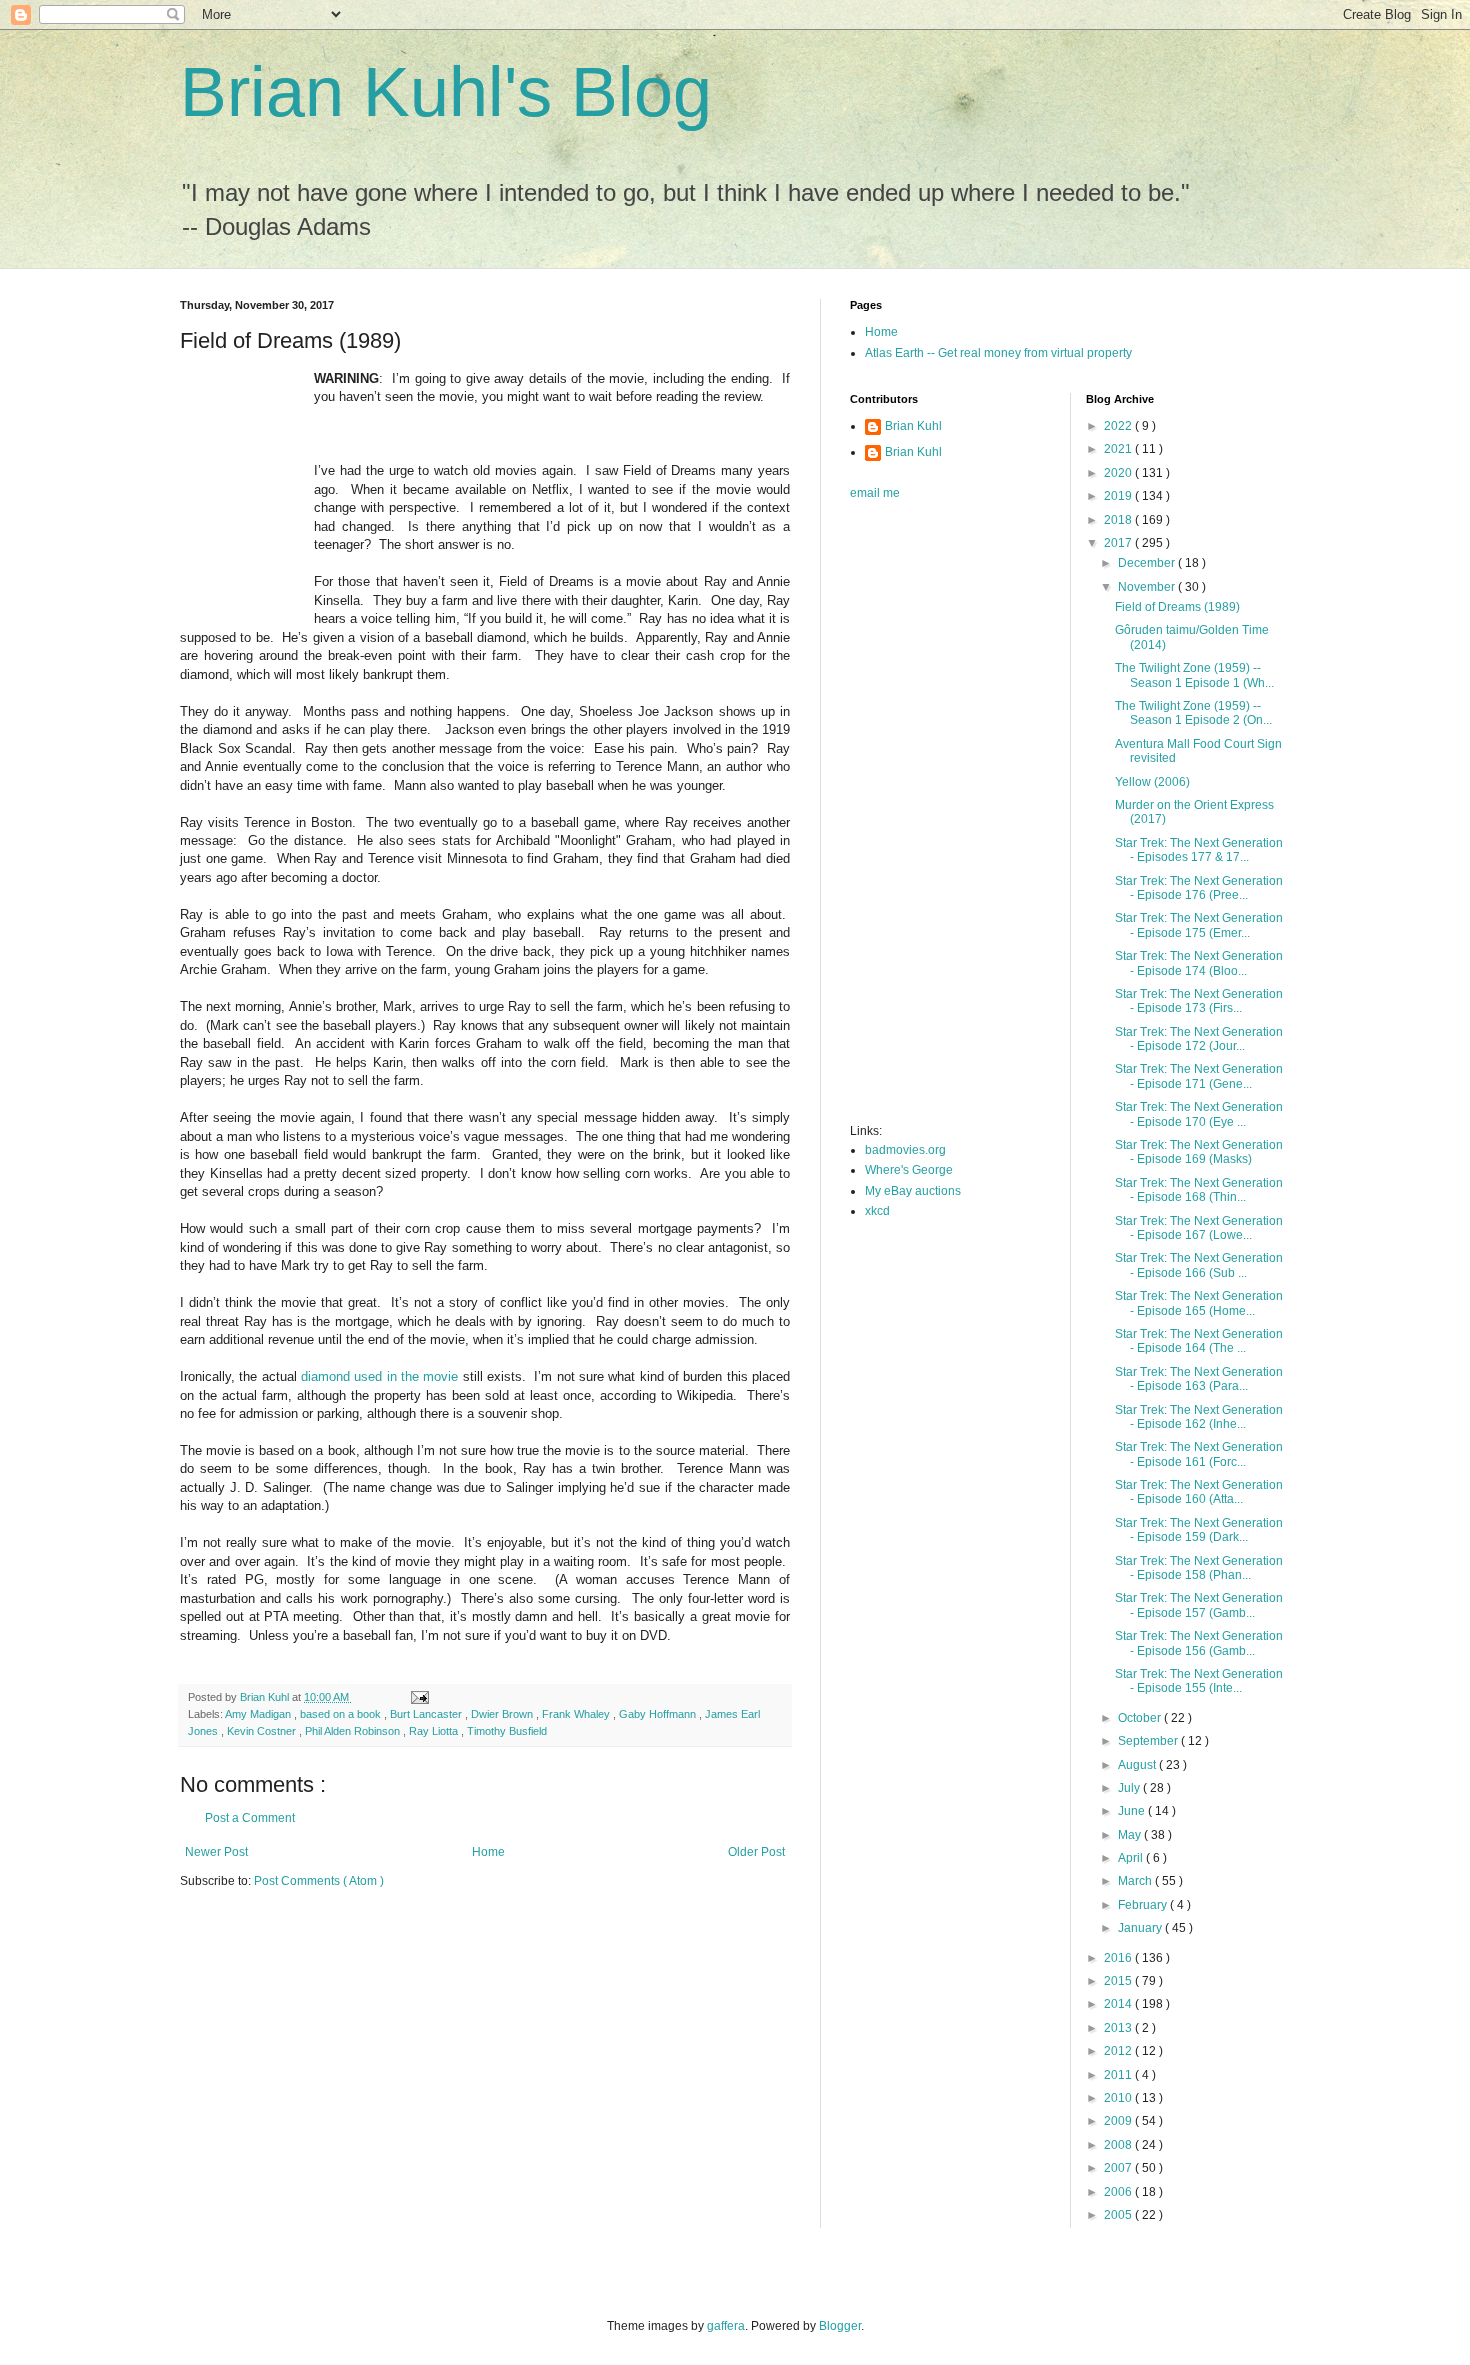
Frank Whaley (577, 1714)
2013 (1119, 2028)
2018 (1119, 520)
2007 (1119, 2168)
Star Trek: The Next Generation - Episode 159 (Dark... (1199, 1530)
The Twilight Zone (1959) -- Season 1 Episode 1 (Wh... (1194, 675)
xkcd (877, 1211)
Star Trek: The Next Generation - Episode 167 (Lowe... (1199, 1228)
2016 (1119, 1958)
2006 (1119, 2192)
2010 (1119, 2098)
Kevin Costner (263, 1731)
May (1131, 1835)
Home (488, 1852)
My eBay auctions (913, 1191)
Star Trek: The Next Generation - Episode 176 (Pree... (1199, 888)
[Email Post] (419, 1697)
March (1136, 1881)
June (1133, 1811)
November (1148, 587)
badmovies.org (905, 1150)
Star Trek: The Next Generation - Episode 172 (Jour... (1199, 1039)
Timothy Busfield (507, 1731)
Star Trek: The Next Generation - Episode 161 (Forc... (1199, 1454)
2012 (1119, 2051)
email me (875, 493)
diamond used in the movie (379, 1376)
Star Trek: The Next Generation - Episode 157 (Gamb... (1199, 1605)
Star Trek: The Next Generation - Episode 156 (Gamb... (1199, 1643)
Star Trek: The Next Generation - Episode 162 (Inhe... (1199, 1417)
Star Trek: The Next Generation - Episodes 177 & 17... (1199, 850)
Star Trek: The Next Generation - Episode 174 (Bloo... (1199, 963)
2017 (1119, 543)
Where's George (909, 1170)
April (1132, 1858)
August (1138, 1765)
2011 (1119, 2075)
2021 (1119, 449)
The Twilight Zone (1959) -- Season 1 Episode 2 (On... (1193, 713)
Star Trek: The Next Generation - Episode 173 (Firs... (1199, 1001)
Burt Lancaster (427, 1714)
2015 (1119, 1981)
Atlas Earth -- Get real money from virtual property (998, 353)
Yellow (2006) (1152, 782)
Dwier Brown (503, 1714)
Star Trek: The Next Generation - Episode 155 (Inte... (1199, 1681)
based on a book (342, 1714)
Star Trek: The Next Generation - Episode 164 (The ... (1199, 1341)
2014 (1119, 2004)
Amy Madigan (259, 1714)
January (1141, 1928)
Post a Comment (250, 1818)
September (1149, 1741)
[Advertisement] (930, 818)
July (1130, 1788)
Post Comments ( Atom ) (319, 1881)
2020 (1119, 473)
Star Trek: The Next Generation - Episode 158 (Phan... (1199, 1568)
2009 (1119, 2121)
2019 (1119, 496)
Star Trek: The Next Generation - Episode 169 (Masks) (1199, 1152)
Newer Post (216, 1852)
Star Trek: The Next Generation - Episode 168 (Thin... (1199, 1190)
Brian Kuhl (913, 426)
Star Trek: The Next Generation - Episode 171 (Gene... (1199, 1076)
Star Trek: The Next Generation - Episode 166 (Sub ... (1199, 1265)
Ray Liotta (435, 1731)
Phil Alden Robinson (354, 1731)
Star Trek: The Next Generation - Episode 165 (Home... (1199, 1303)
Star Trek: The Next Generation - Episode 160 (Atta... (1199, 1492)
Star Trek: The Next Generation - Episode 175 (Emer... (1199, 925)
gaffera (726, 2326)
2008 (1119, 2145)
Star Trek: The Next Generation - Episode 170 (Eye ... (1199, 1114)
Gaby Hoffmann (659, 1714)
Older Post (756, 1852)
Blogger (840, 2326)
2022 (1119, 426)
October (1141, 1718)
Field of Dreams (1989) (1177, 607)
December (1148, 563)
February (1144, 1905)
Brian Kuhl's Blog (446, 92)
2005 (1119, 2215)
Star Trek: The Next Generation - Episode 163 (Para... (1199, 1379)
